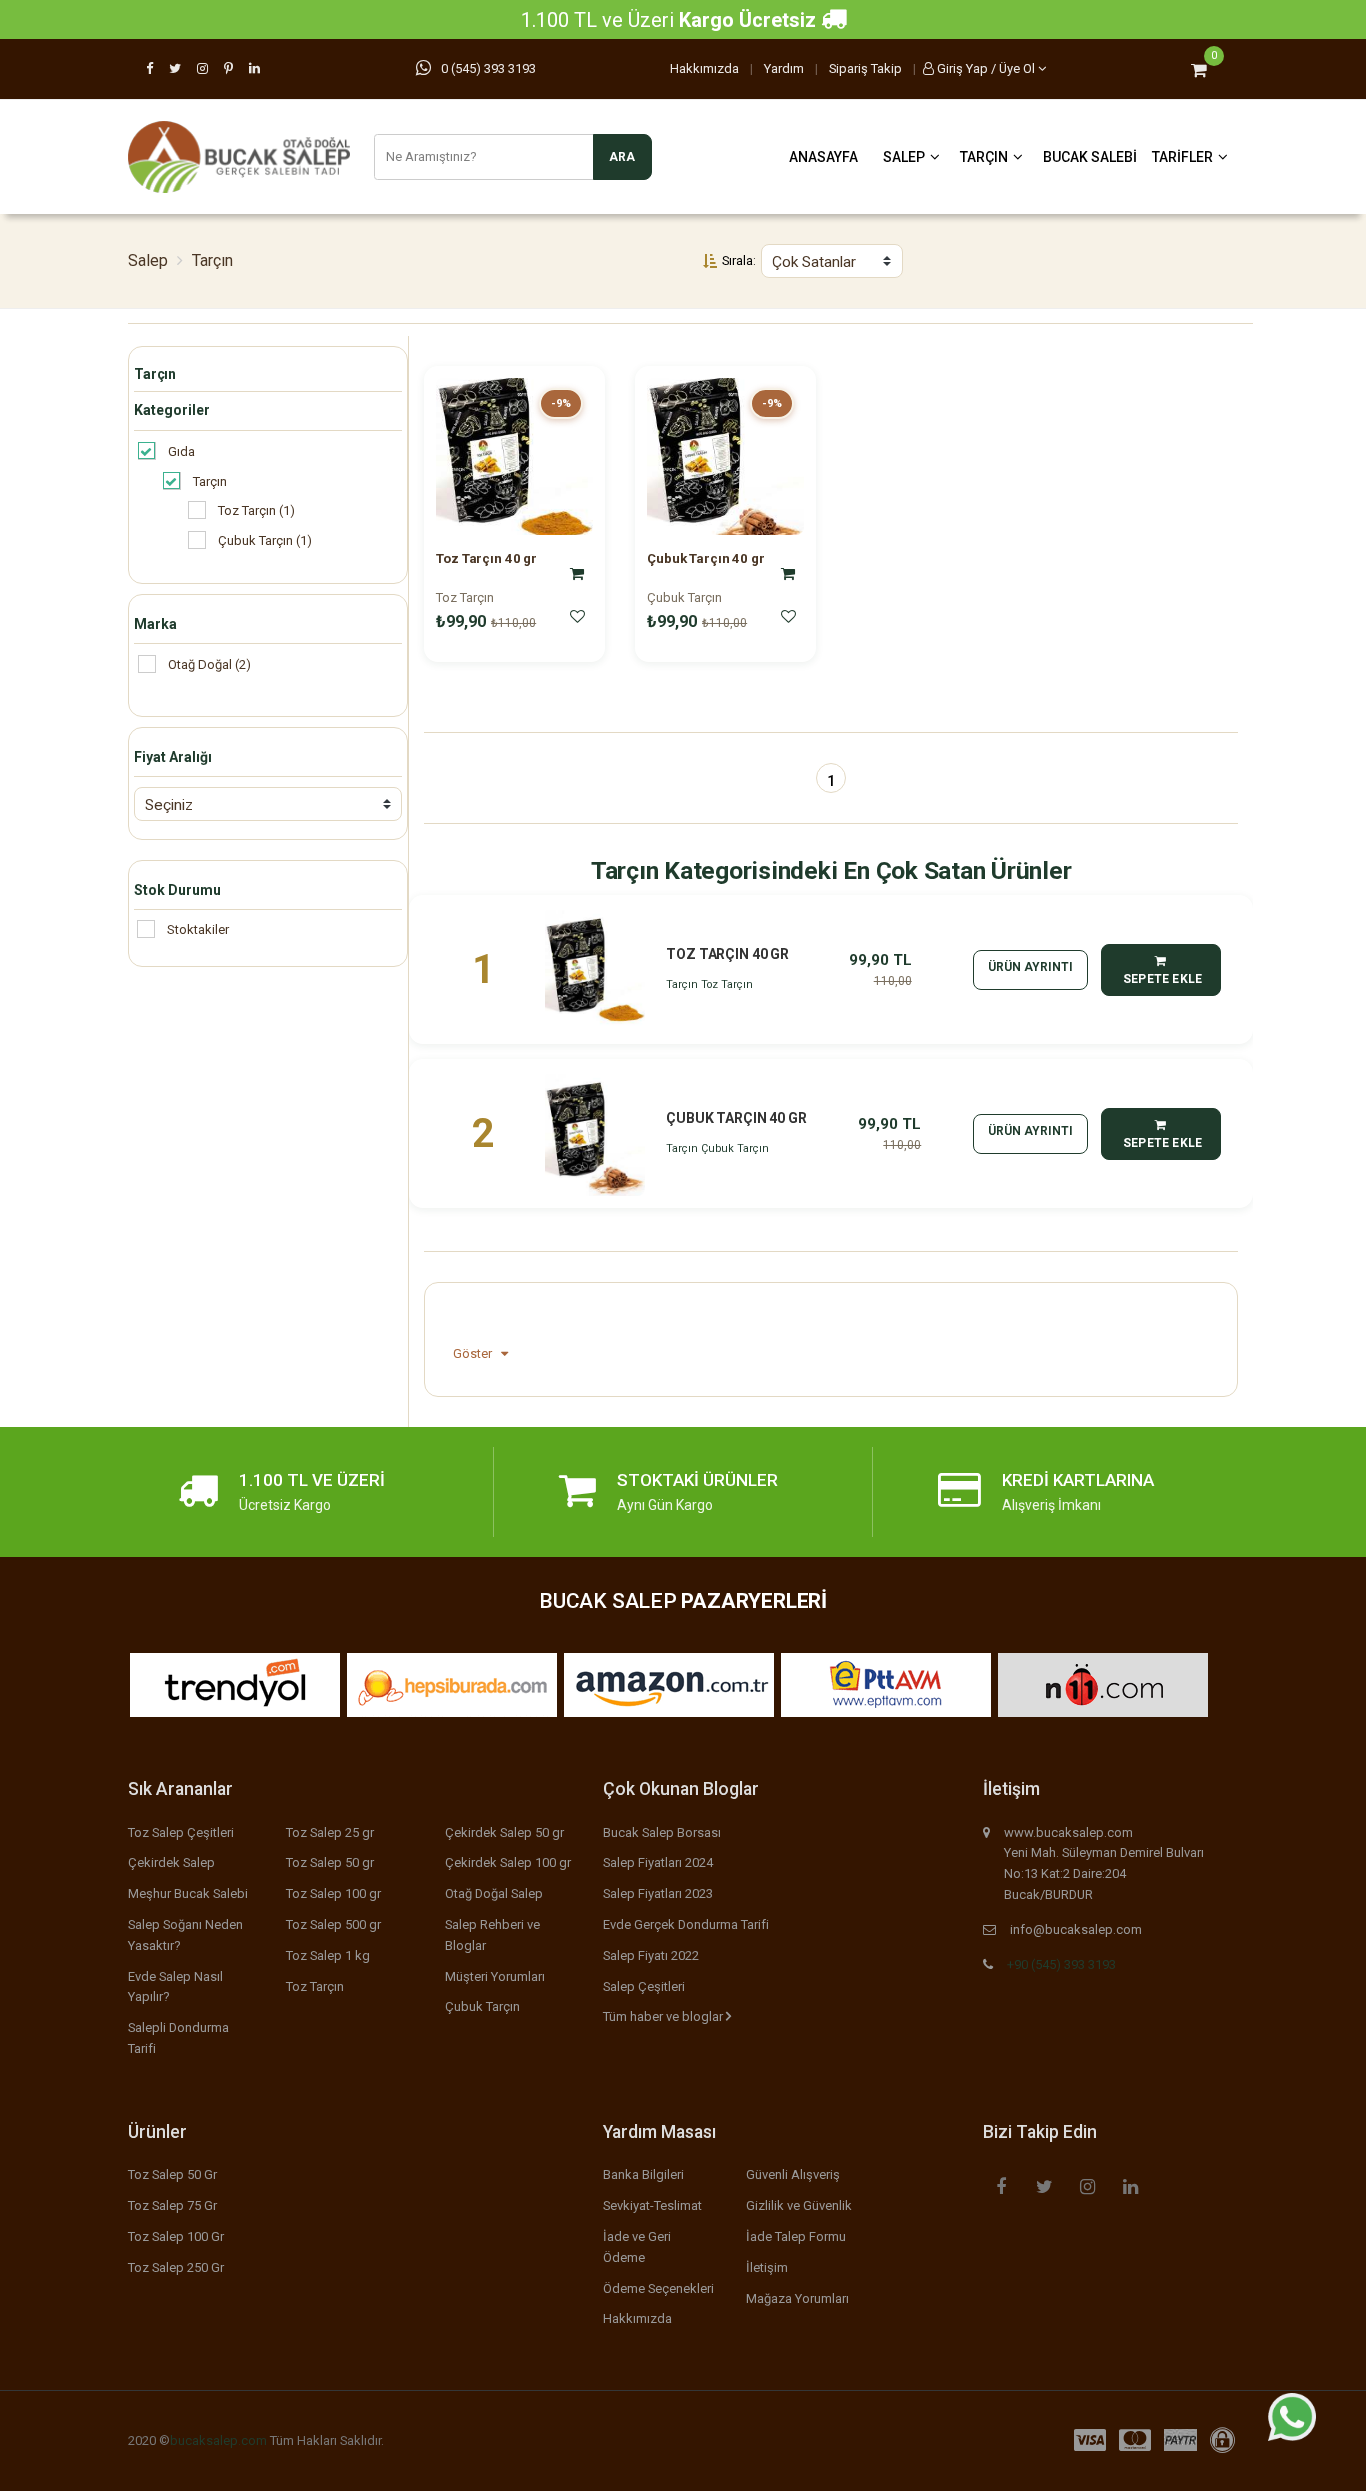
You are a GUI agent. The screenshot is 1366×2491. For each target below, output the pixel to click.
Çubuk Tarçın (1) (265, 540)
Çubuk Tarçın (684, 597)
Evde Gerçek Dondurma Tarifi (686, 1924)
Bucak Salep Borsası (662, 1832)
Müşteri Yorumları (495, 1976)
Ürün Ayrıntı (1030, 967)
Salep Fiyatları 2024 (658, 1862)
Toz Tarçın (465, 597)
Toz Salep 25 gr (330, 1832)
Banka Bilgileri (643, 2174)
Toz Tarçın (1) (256, 510)
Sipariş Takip (865, 68)
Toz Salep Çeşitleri (181, 1832)
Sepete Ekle (1161, 979)
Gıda (181, 451)
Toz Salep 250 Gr (176, 2267)
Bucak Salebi (1090, 157)
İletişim (767, 2267)
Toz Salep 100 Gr (176, 2236)
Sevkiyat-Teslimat (652, 2205)
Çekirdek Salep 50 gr (504, 1832)
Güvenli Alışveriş (793, 2174)
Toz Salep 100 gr (333, 1893)
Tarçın (984, 157)
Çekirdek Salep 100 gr (508, 1862)
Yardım (784, 68)
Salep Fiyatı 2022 (651, 1955)
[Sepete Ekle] (577, 573)
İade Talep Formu (796, 2236)
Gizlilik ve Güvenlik (799, 2205)
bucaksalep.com (218, 2440)
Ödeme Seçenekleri (658, 2288)
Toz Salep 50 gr (330, 1862)
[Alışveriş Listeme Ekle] (577, 616)
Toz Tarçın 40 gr (486, 558)
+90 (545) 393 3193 (1061, 1964)
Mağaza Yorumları (797, 2298)
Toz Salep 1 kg (328, 1955)
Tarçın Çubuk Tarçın (717, 1148)
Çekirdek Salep (171, 1862)
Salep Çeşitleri (644, 1986)
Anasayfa (823, 157)
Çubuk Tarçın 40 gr (705, 558)
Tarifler (1182, 157)
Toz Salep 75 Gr (172, 2205)
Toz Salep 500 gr (333, 1924)
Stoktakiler (198, 929)
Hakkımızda (704, 68)
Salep (904, 157)
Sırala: (739, 260)
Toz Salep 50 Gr (172, 2174)
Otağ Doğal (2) (209, 664)
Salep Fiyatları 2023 (658, 1893)
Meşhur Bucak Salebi (188, 1893)
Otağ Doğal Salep (494, 1893)
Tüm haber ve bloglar (664, 2016)
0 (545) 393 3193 (488, 68)
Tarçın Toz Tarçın (709, 984)
